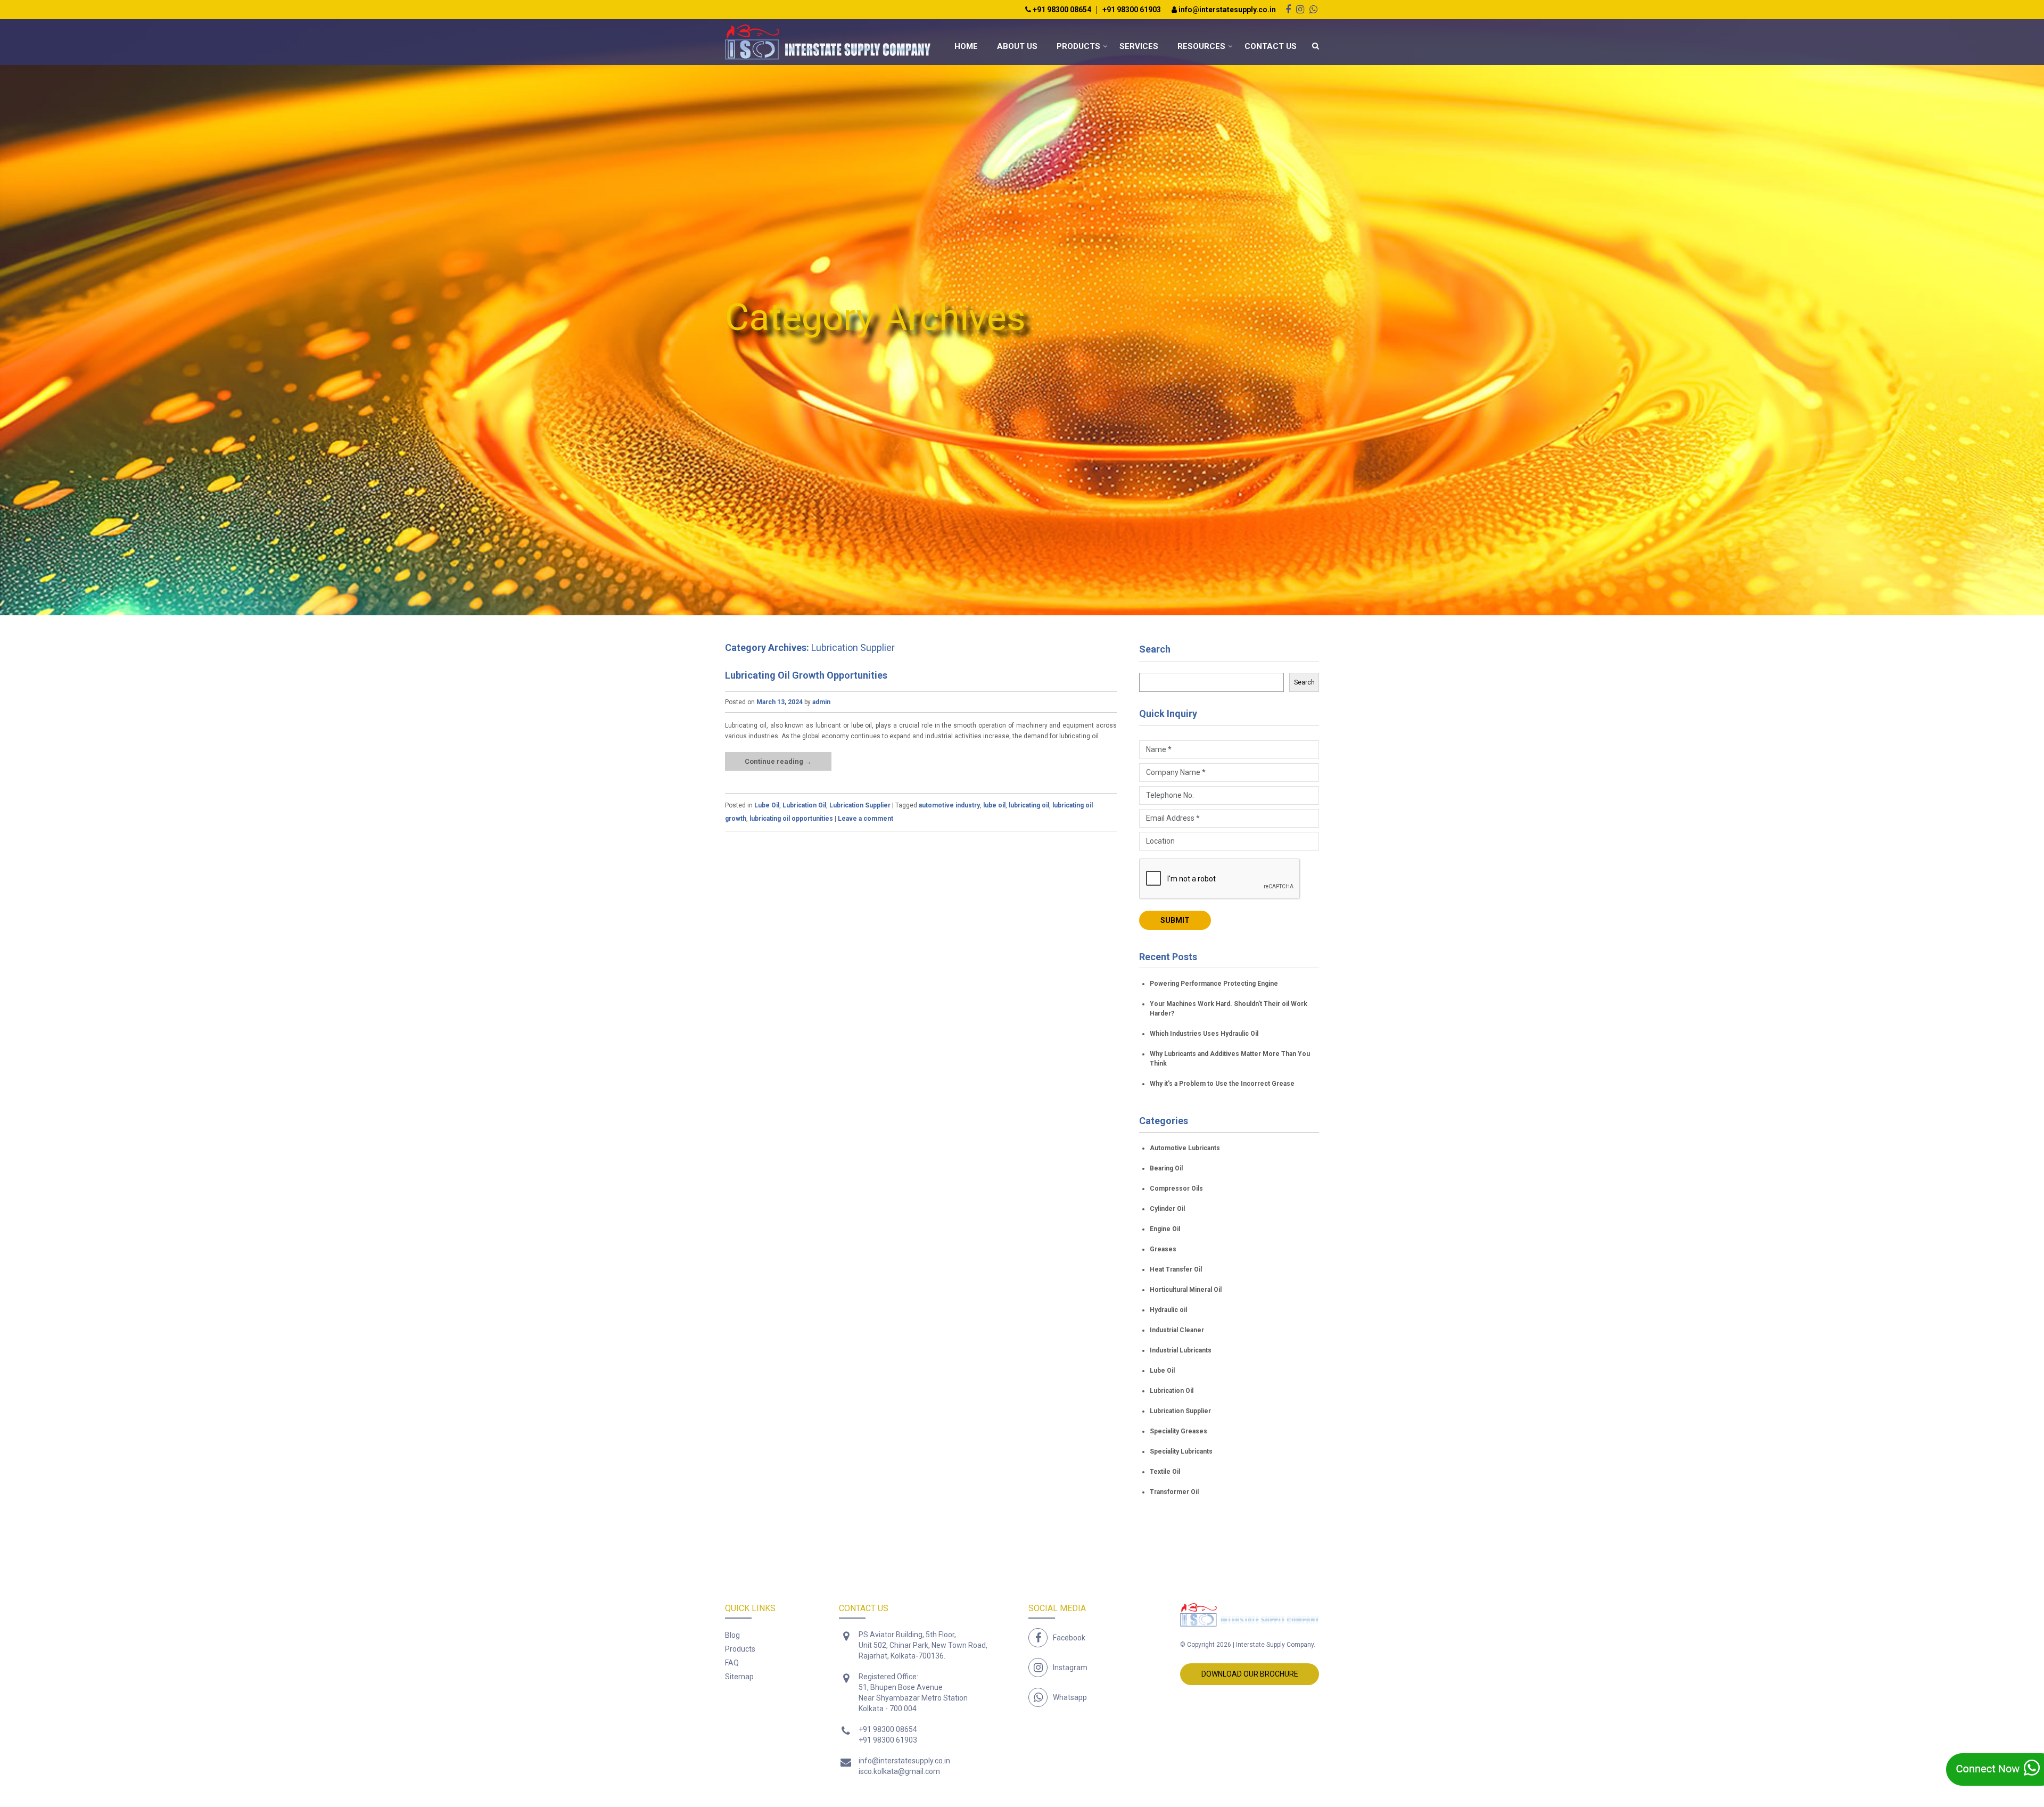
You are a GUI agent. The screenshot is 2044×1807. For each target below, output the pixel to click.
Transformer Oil (1174, 1492)
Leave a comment (866, 819)
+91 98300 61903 (1132, 10)
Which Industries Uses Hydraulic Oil (1204, 1034)
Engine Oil (1165, 1229)
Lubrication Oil (804, 805)
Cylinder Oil (1167, 1209)
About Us (1017, 46)
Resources (1201, 46)
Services (1139, 46)
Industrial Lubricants (1181, 1350)
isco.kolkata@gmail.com (899, 1771)
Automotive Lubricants (1185, 1148)
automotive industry (949, 805)
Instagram (1070, 1668)
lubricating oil (1029, 805)
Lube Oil (767, 805)
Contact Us (1271, 46)
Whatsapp (1070, 1697)
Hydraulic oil (1168, 1310)
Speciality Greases (1178, 1431)
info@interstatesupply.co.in (1226, 10)
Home (966, 46)
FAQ (732, 1663)
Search (1155, 649)
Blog (732, 1635)
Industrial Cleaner (1177, 1330)
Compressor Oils (1176, 1189)
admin (821, 702)
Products (1078, 46)
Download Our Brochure (1250, 1674)
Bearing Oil (1166, 1168)
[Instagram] (1300, 9)
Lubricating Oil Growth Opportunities (806, 675)
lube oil (994, 805)
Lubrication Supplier (860, 805)
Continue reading (778, 761)
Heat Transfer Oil (1176, 1269)
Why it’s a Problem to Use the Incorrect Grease (1222, 1084)
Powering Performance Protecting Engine (1214, 984)
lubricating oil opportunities (791, 819)
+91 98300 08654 (1061, 10)
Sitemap (739, 1677)
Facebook (1069, 1638)
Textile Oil (1165, 1472)
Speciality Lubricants (1181, 1451)
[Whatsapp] (1313, 9)
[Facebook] (1288, 9)
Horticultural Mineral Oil (1186, 1290)
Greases (1163, 1249)
